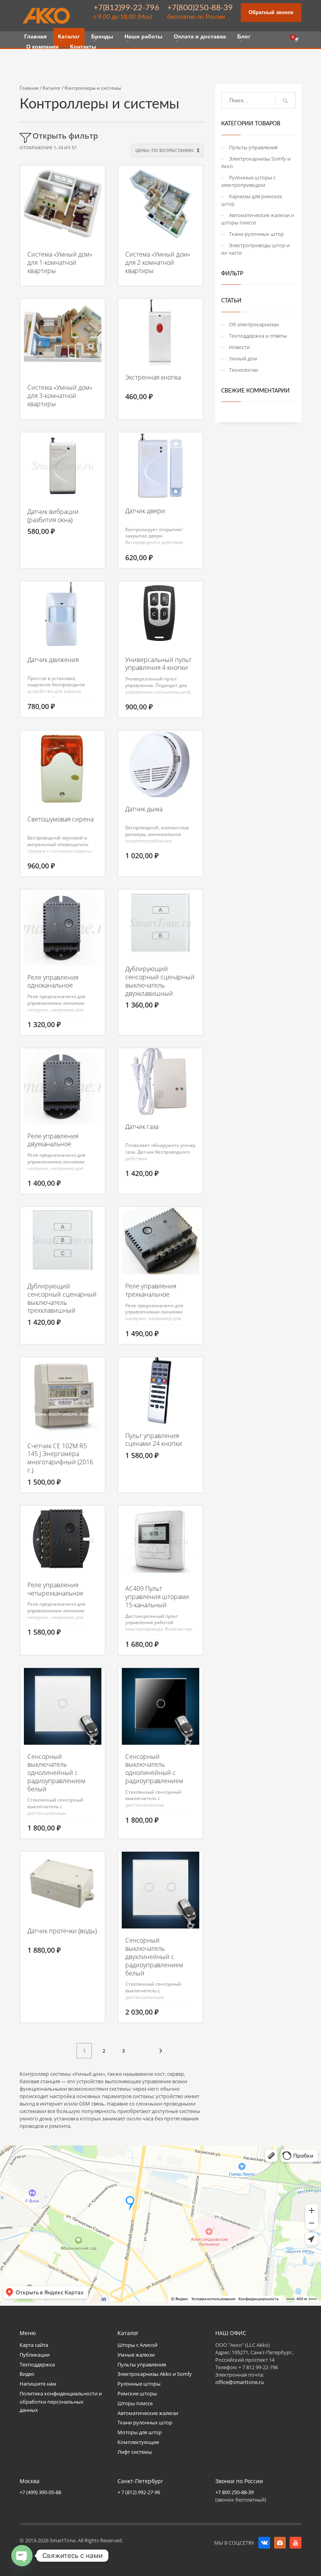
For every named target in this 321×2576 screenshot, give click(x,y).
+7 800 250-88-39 (234, 2492)
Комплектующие (138, 2442)
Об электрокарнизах (254, 324)
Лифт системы (135, 2452)
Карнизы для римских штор (252, 200)
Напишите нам (38, 2384)
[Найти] (285, 101)
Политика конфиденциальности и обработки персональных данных (61, 2402)
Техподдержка (37, 2364)
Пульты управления (253, 147)
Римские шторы (137, 2393)
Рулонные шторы (139, 2384)
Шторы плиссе (135, 2403)
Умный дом (243, 358)
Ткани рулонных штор (256, 234)
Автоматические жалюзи (148, 2413)
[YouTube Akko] (296, 2543)
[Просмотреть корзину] (296, 40)
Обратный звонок (271, 12)
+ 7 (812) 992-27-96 (139, 2492)
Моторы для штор (140, 2432)
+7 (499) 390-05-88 (40, 2492)
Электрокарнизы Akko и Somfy (155, 2374)
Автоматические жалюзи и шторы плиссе (258, 219)
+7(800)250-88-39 (200, 8)
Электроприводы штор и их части (255, 249)
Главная (29, 88)
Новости (239, 347)
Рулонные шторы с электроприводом (248, 181)
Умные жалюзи (136, 2355)
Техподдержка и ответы (258, 336)
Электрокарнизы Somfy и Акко (256, 162)
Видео (27, 2374)
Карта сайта (34, 2345)
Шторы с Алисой (137, 2345)
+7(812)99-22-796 (126, 8)
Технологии (243, 370)
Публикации (35, 2355)
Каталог (52, 88)
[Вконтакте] (264, 2543)
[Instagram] (280, 2543)
